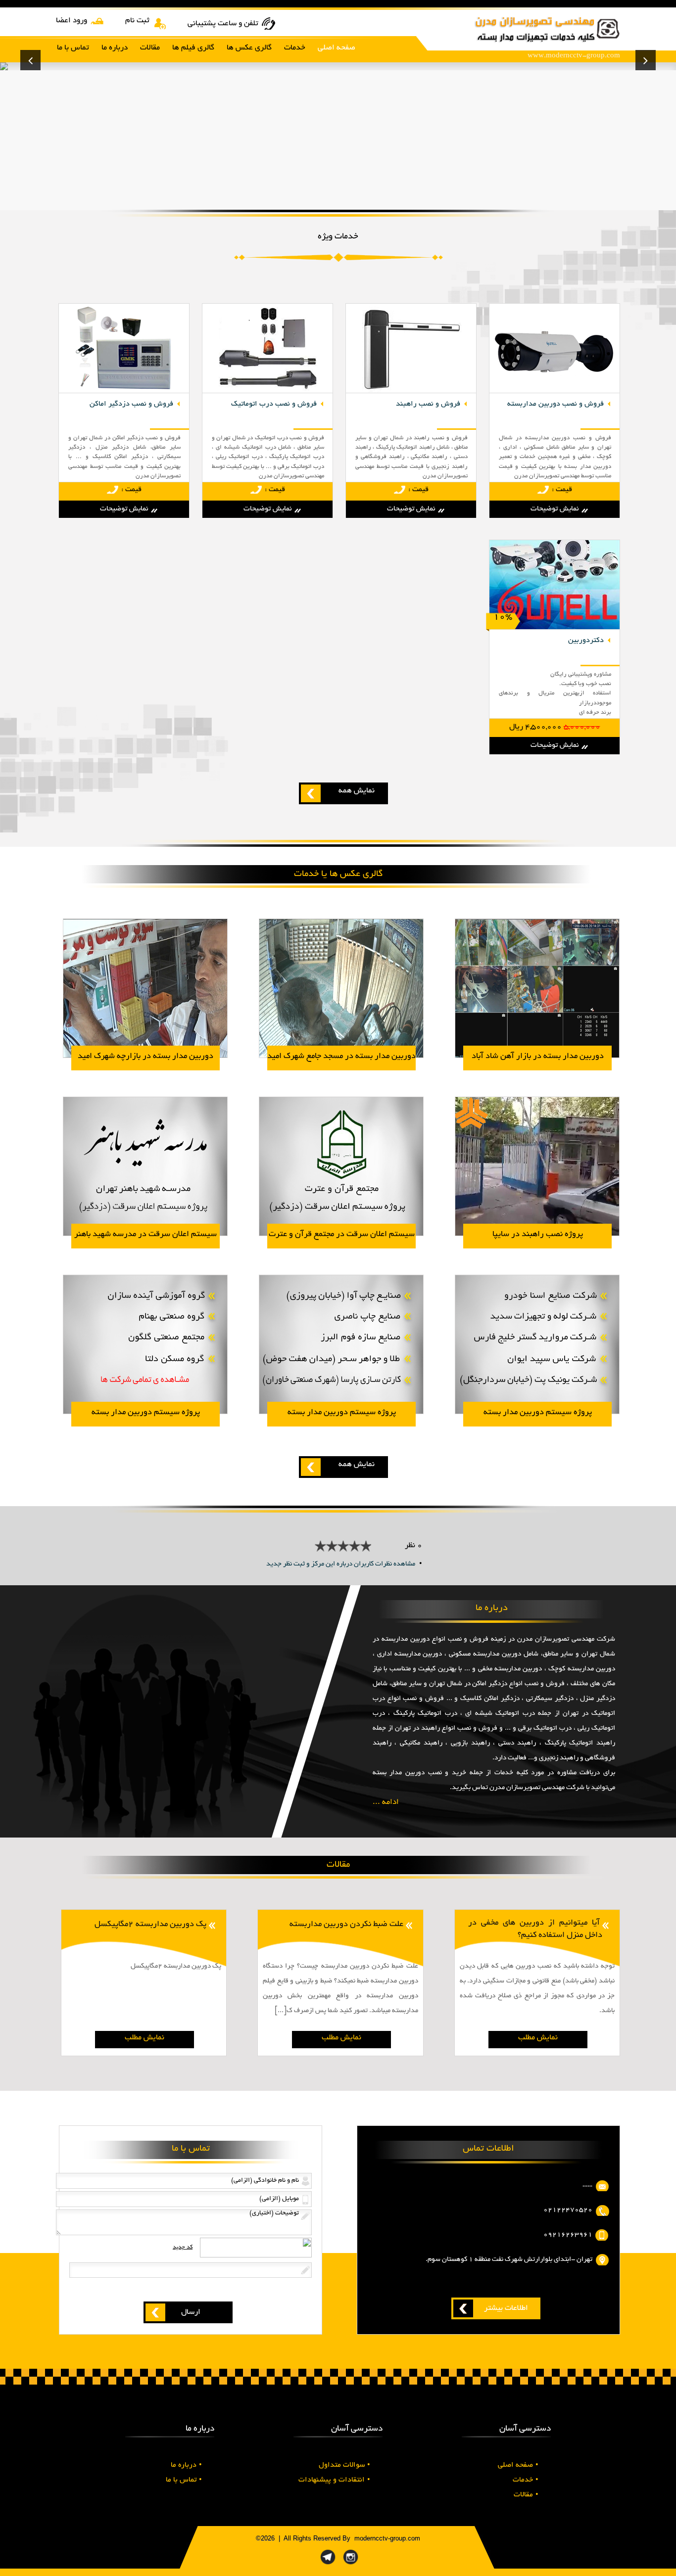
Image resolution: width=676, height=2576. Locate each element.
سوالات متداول (344, 2465)
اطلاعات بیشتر (506, 2309)
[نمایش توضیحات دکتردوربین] (555, 628)
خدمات (526, 2480)
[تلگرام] (328, 2565)
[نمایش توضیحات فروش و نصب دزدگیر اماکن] (124, 392)
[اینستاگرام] (351, 2565)
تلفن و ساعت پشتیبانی (223, 24)
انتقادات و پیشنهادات (334, 2480)
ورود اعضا (72, 21)
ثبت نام (137, 21)
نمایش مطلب (538, 2038)
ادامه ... (386, 1803)
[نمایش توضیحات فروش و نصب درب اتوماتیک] (268, 392)
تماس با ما (184, 2480)
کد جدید (183, 2247)
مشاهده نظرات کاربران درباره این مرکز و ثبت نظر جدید (341, 1564)
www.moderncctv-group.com (574, 56)
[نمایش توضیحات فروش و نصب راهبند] (411, 392)
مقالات (526, 2495)
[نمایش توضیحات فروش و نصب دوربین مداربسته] (555, 392)
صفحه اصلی (518, 2465)
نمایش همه (357, 791)
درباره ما (186, 2465)
